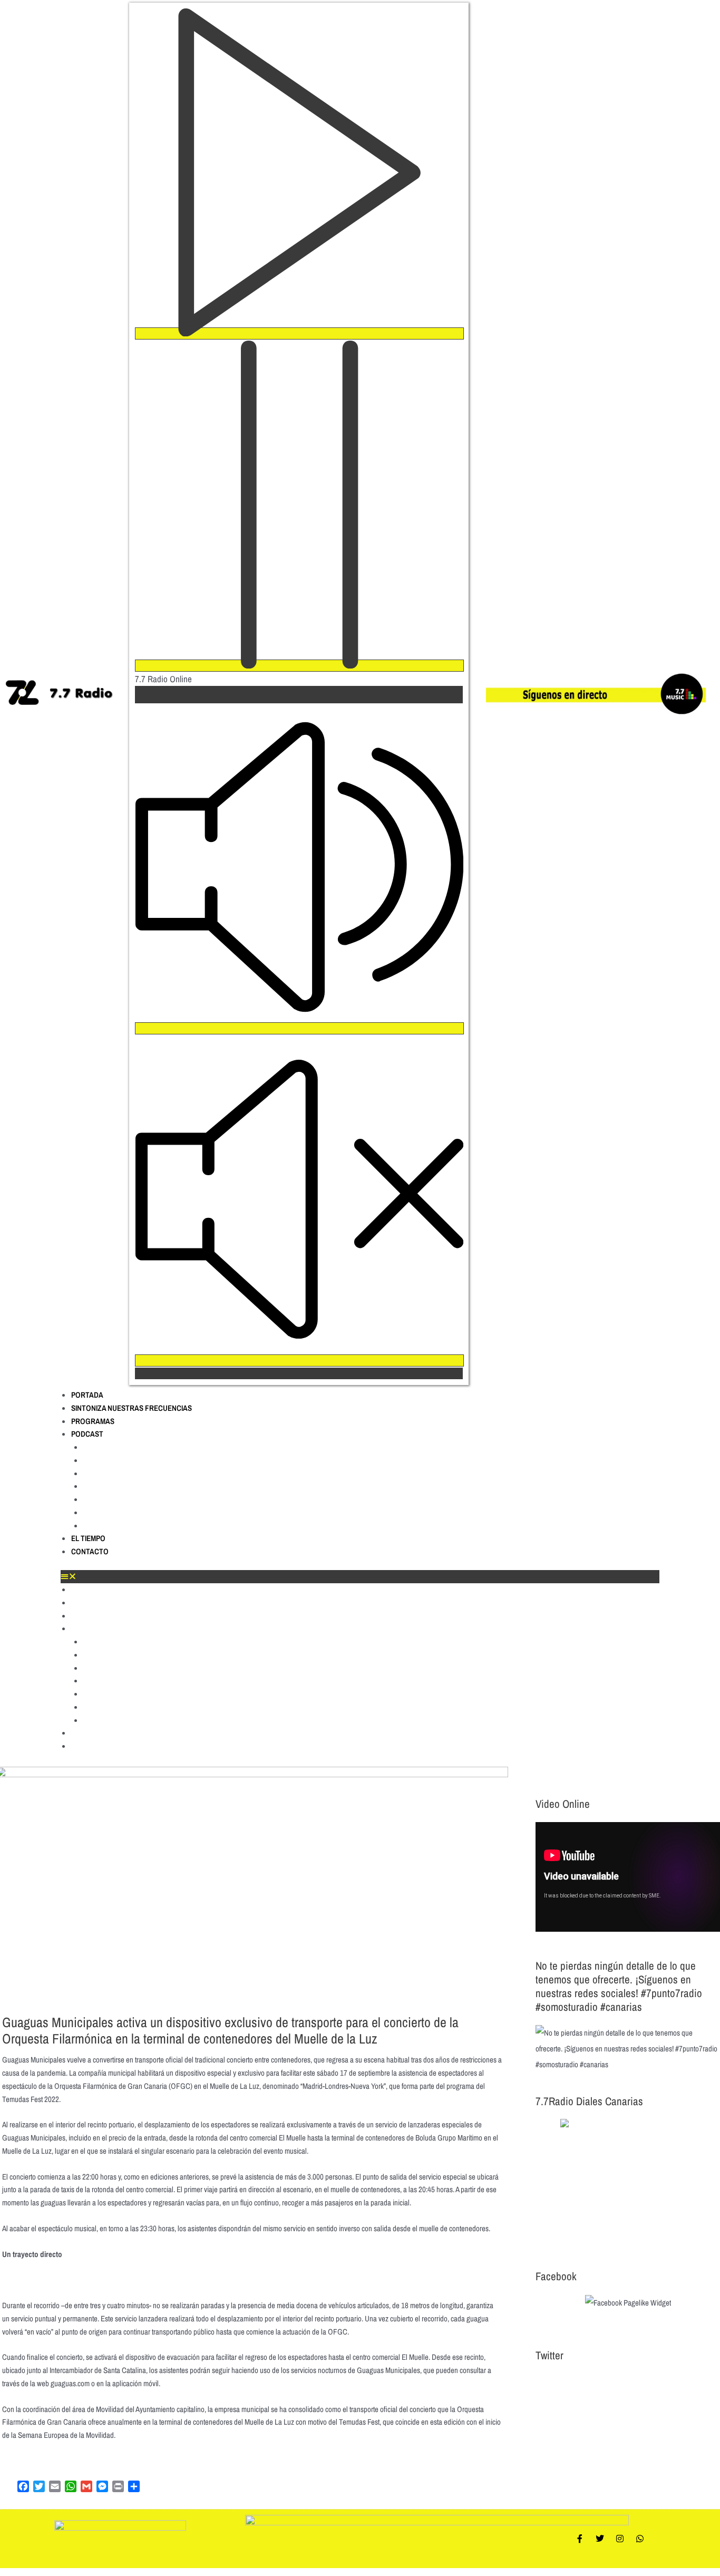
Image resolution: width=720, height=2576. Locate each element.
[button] (360, 1577)
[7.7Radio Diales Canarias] (628, 2183)
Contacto (90, 1551)
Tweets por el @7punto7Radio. (580, 2381)
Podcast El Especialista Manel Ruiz (148, 1499)
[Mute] (299, 1028)
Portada (87, 1395)
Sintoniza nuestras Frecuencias (132, 1408)
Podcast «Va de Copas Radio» (139, 1526)
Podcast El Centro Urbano (132, 1474)
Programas (93, 1421)
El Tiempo (88, 1538)
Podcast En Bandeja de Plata (137, 1513)
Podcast (87, 1434)
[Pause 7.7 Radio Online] (299, 666)
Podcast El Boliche (118, 1460)
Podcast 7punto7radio (125, 1447)
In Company (105, 1486)
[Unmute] (299, 1360)
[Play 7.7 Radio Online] (299, 333)
